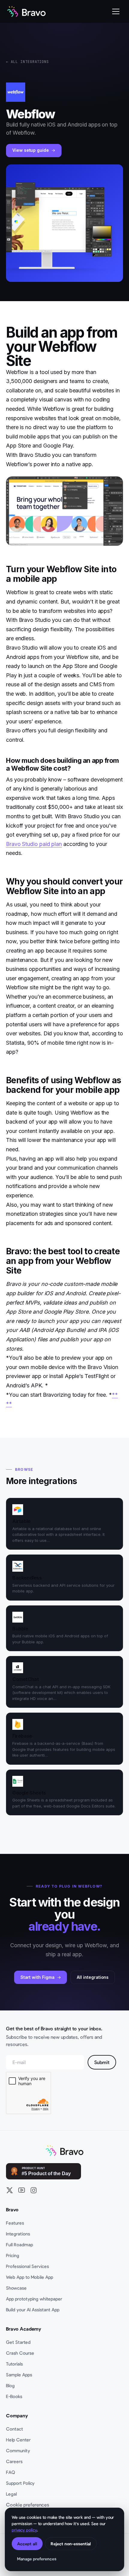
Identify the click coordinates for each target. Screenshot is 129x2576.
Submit (102, 2062)
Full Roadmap (19, 2244)
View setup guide (31, 150)
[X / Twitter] (10, 2190)
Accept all (27, 2544)
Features (15, 2223)
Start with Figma (37, 1977)
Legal (11, 2494)
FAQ (10, 2472)
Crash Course (20, 2353)
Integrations (18, 2234)
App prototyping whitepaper (34, 2299)
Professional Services (27, 2266)
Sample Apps (19, 2375)
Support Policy (20, 2483)
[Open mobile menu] (116, 11)
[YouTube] (22, 2190)
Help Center (18, 2440)
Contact (15, 2429)
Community (18, 2450)
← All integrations (27, 62)
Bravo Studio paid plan (34, 844)
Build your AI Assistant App (33, 2309)
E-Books (14, 2396)
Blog (10, 2385)
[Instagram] (34, 2190)
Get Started (18, 2342)
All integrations (93, 1977)
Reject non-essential (71, 2544)
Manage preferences (37, 2559)
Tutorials (14, 2364)
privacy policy (24, 2530)
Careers (14, 2461)
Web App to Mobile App (30, 2277)
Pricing (13, 2255)
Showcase (16, 2288)
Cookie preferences (28, 2504)
